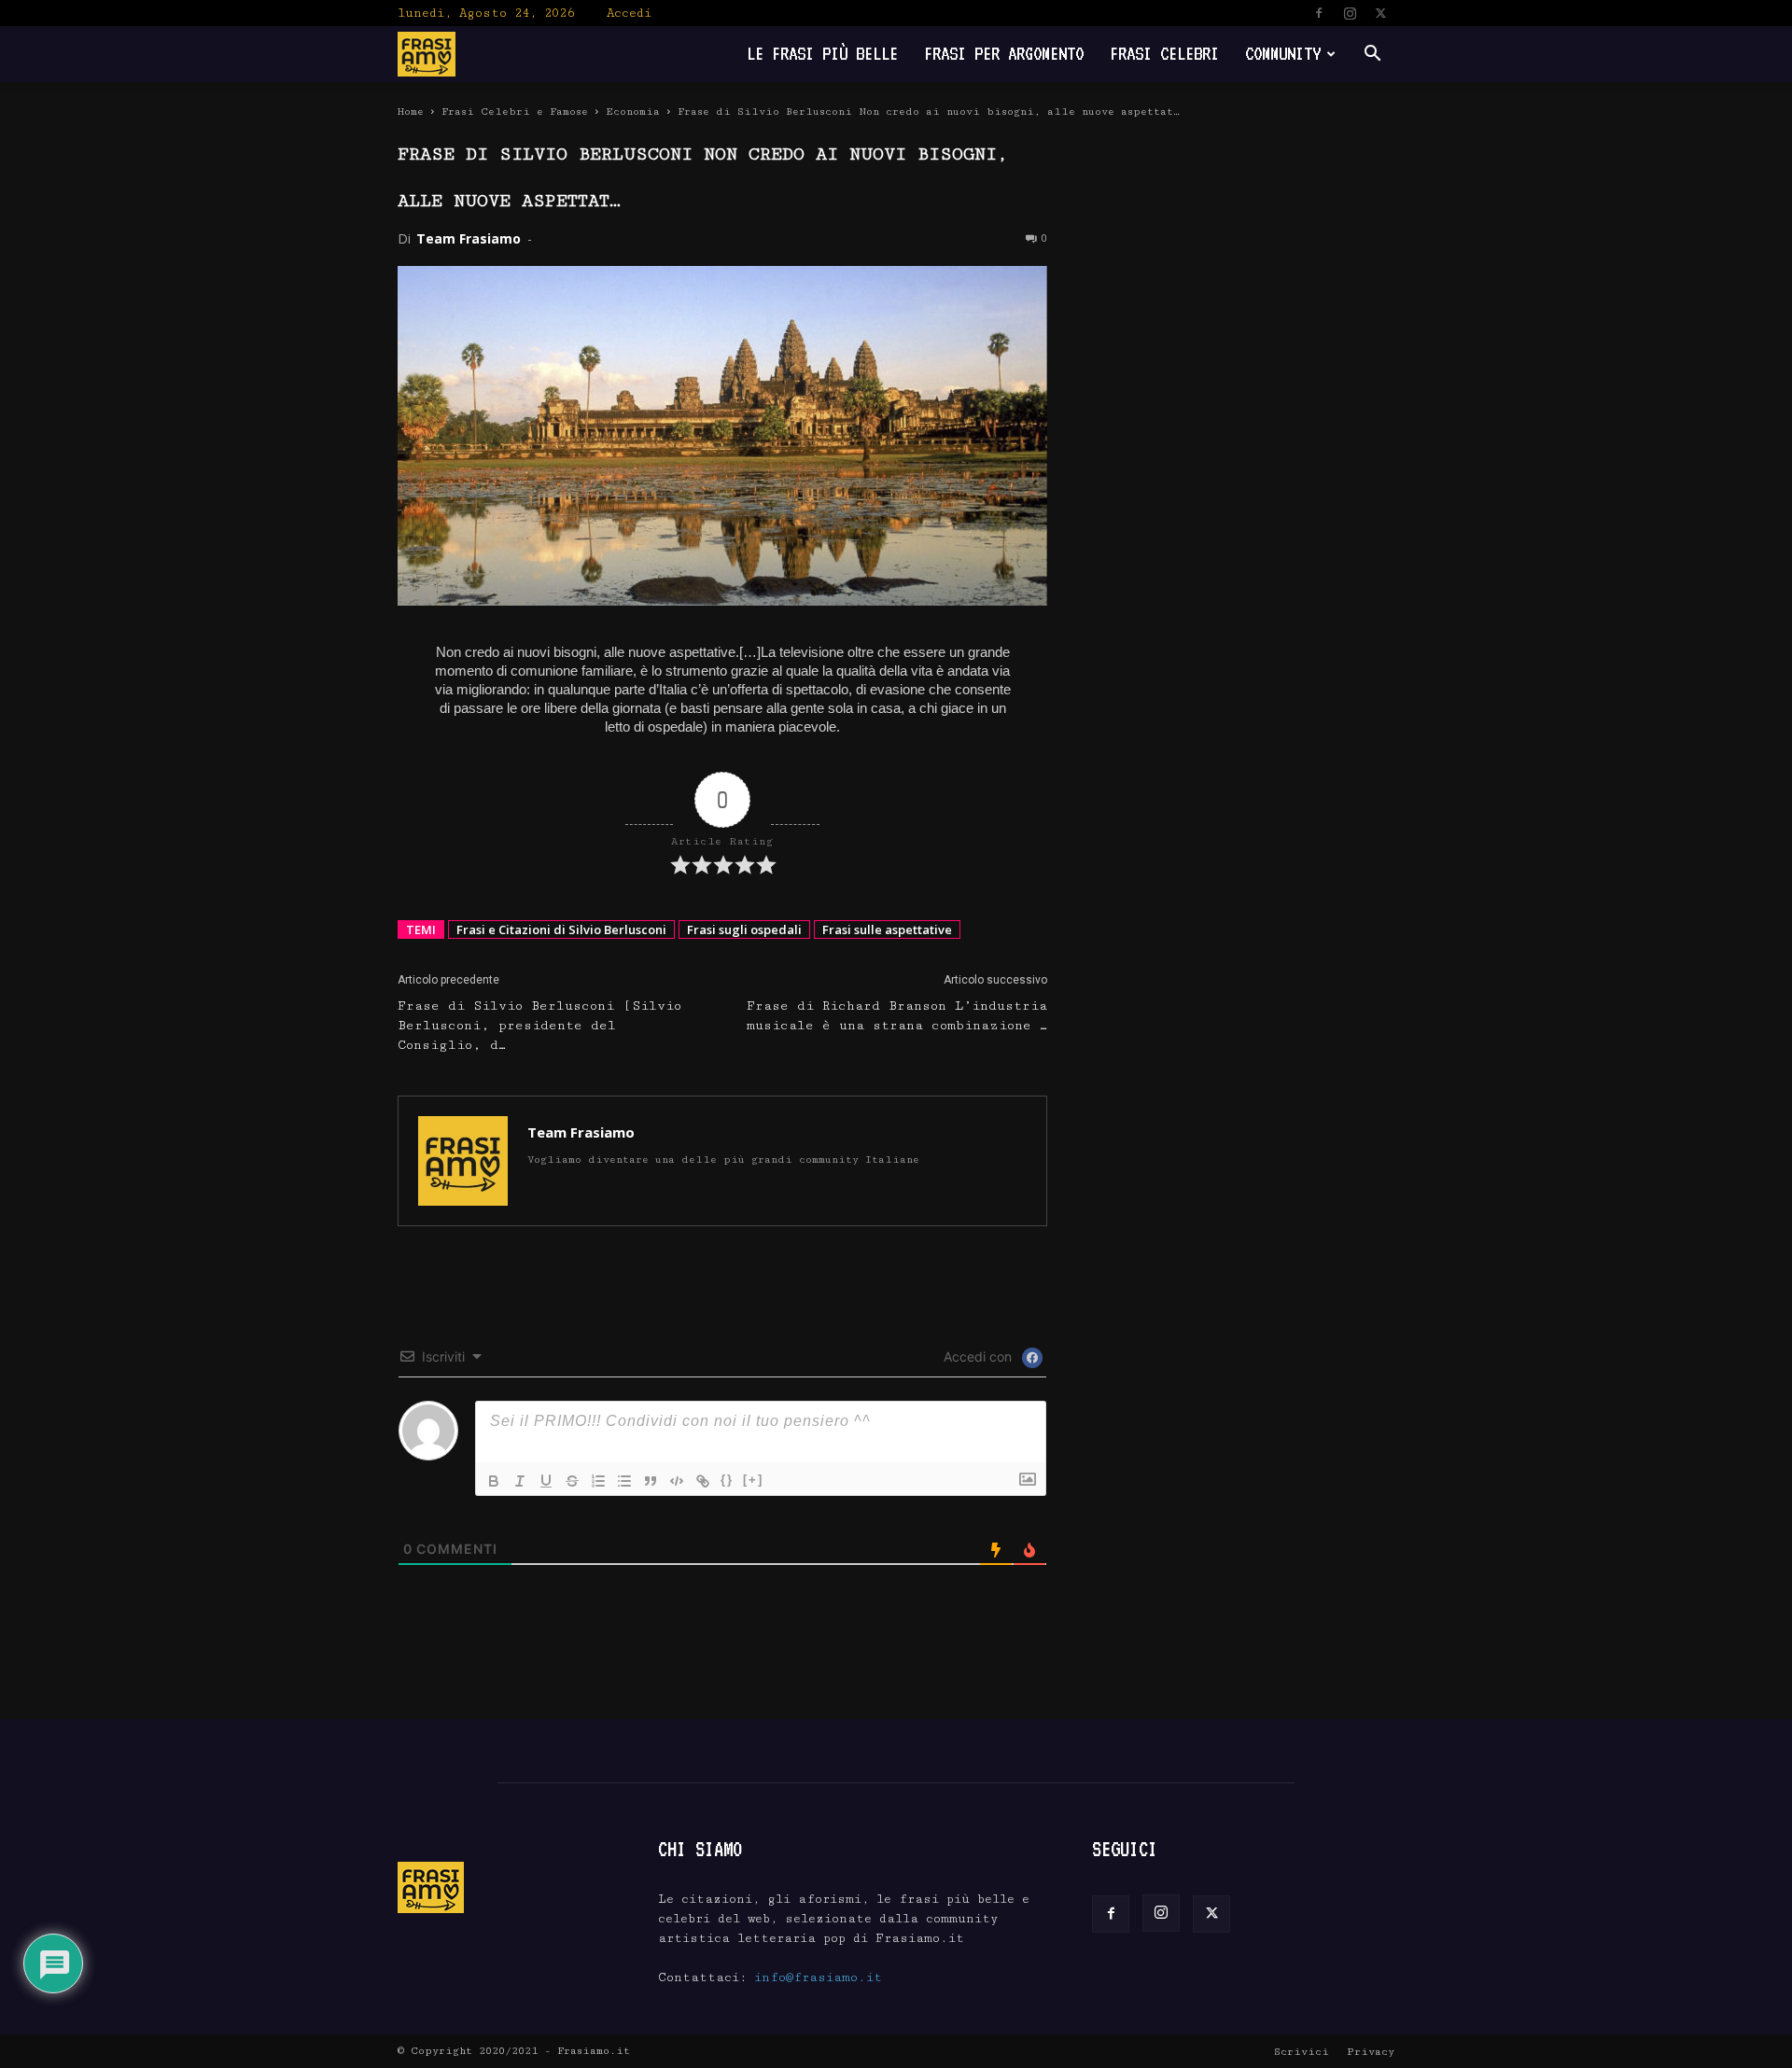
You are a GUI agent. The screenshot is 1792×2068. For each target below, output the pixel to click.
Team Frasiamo (469, 238)
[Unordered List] (624, 1481)
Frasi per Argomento (1004, 54)
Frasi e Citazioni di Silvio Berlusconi (561, 929)
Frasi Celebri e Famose (515, 112)
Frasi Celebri (1164, 54)
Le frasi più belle (822, 54)
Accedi (629, 13)
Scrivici (1302, 2052)
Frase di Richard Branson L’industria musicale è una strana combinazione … (897, 1016)
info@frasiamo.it (818, 1977)
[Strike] (572, 1481)
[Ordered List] (598, 1481)
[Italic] (520, 1481)
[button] (1372, 56)
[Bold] (494, 1481)
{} (727, 1480)
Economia (633, 112)
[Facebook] (1319, 13)
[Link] (703, 1481)
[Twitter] (1380, 13)
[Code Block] (677, 1481)
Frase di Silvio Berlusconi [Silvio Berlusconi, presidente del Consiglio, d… (539, 1026)
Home (411, 112)
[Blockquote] (651, 1481)
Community (1283, 54)
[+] (753, 1480)
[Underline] (546, 1481)
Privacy (1371, 2052)
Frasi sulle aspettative (887, 929)
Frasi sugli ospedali (744, 929)
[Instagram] (1350, 13)
